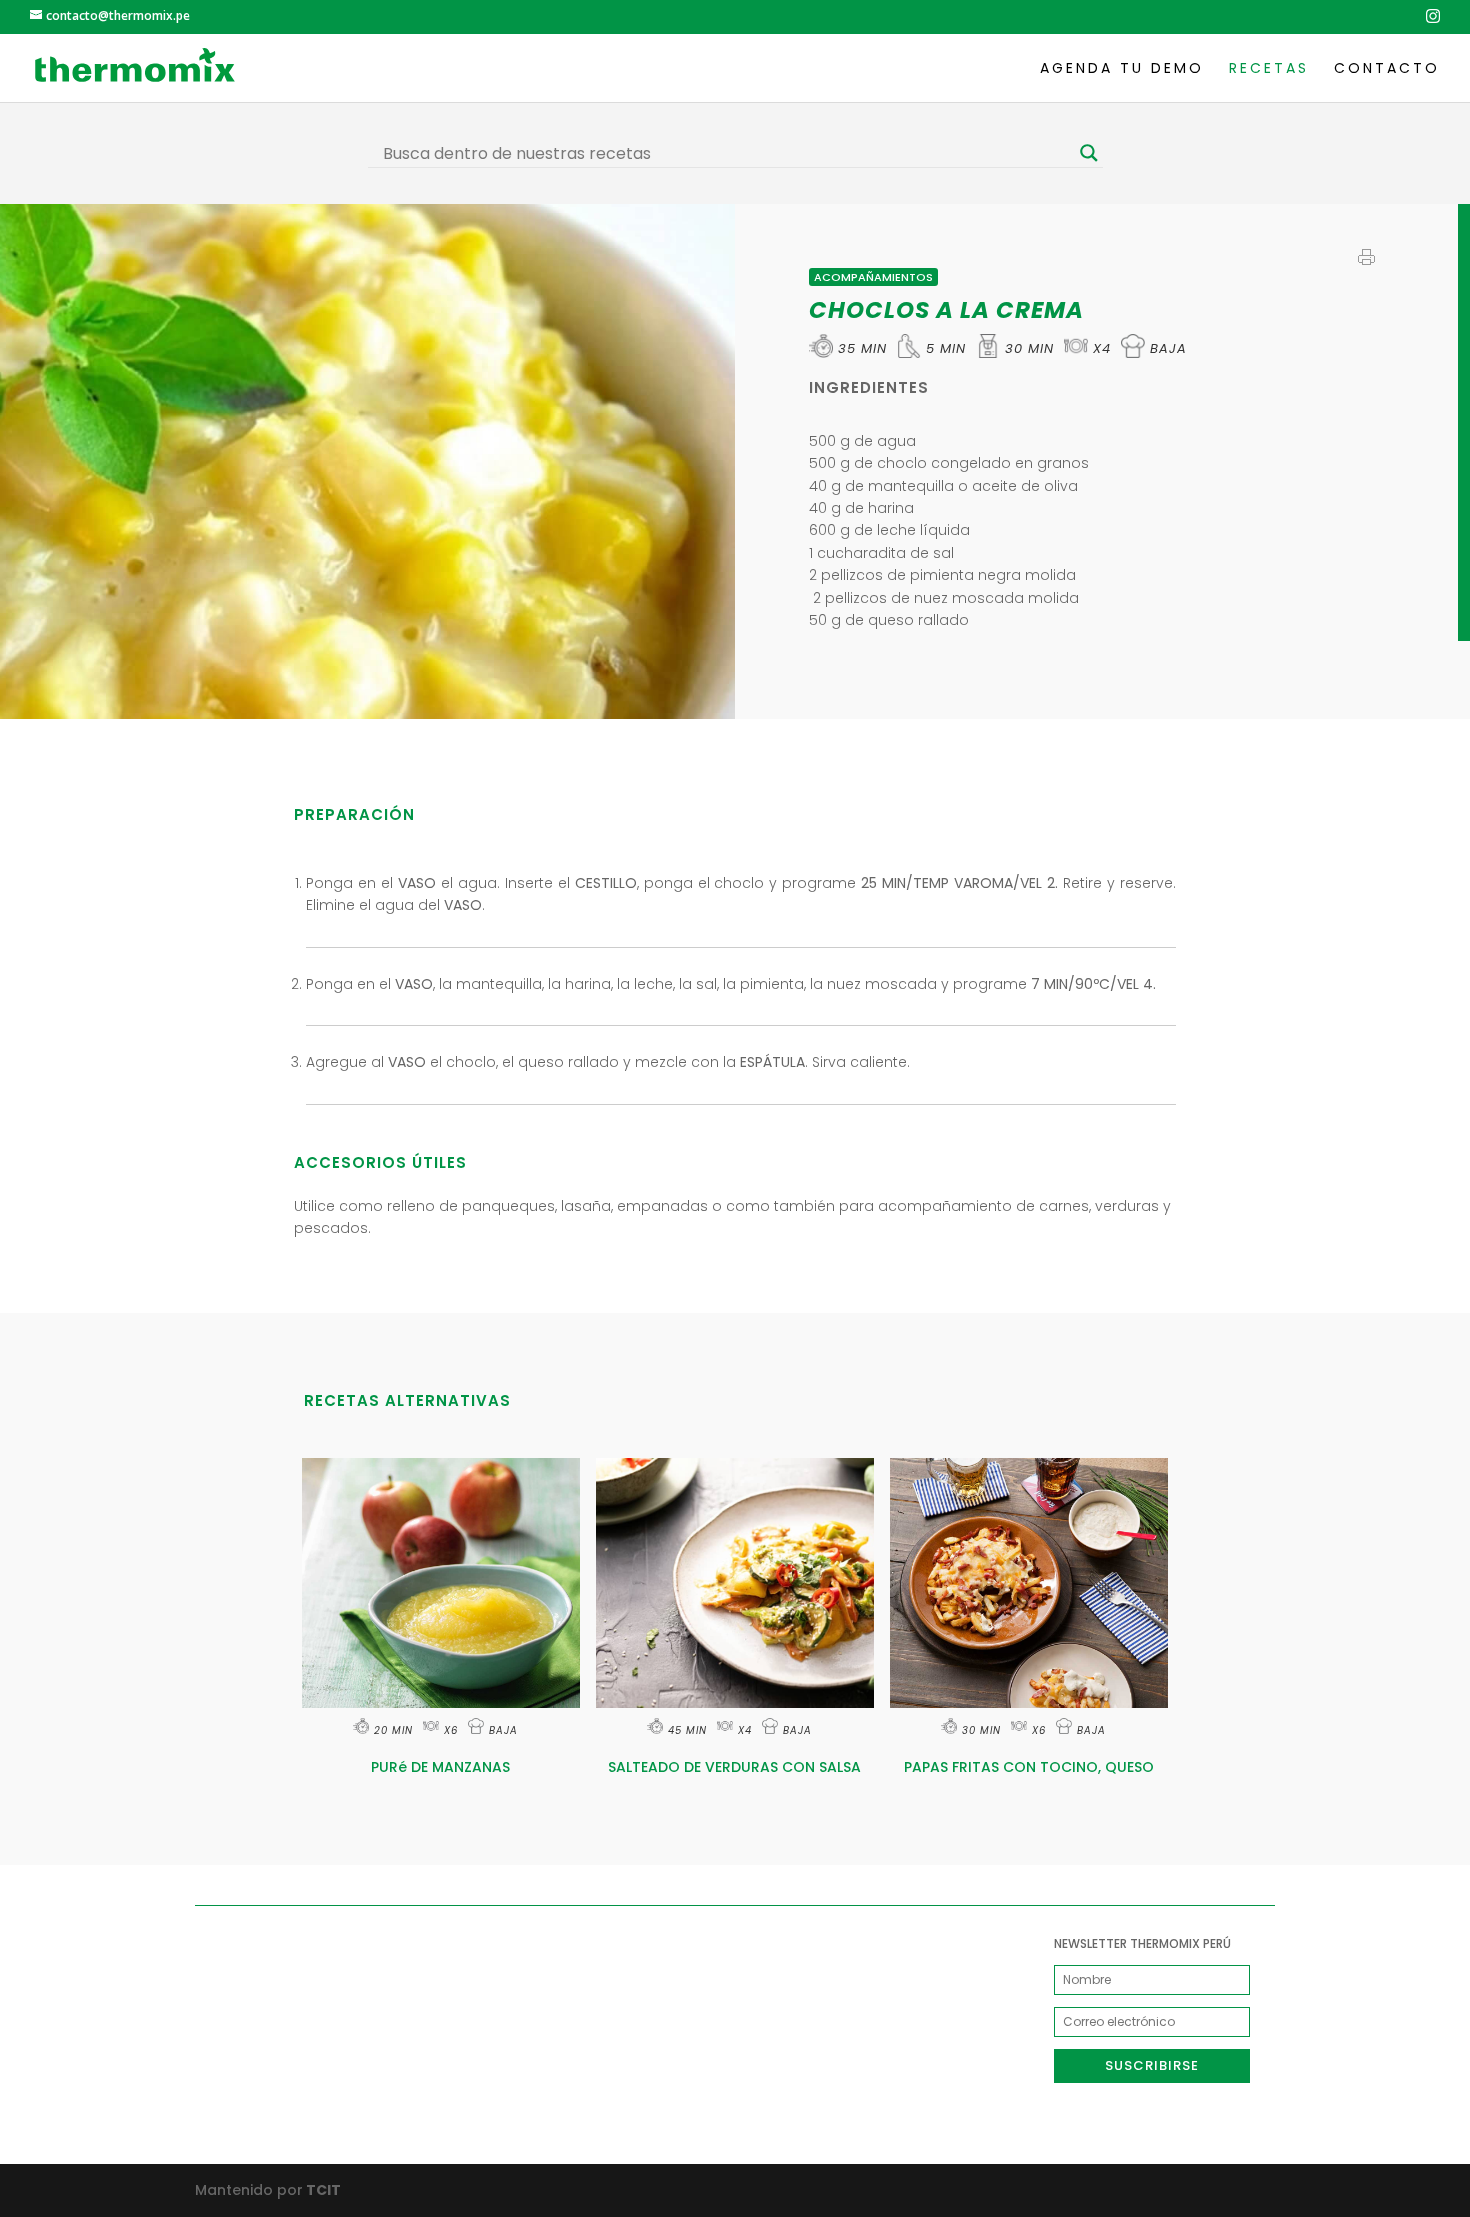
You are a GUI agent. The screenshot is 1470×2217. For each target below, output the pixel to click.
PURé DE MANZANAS (440, 1767)
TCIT (322, 2190)
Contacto (1387, 69)
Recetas (1269, 69)
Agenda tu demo (1122, 69)
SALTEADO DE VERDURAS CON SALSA (734, 1767)
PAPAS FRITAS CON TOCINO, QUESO (1029, 1767)
